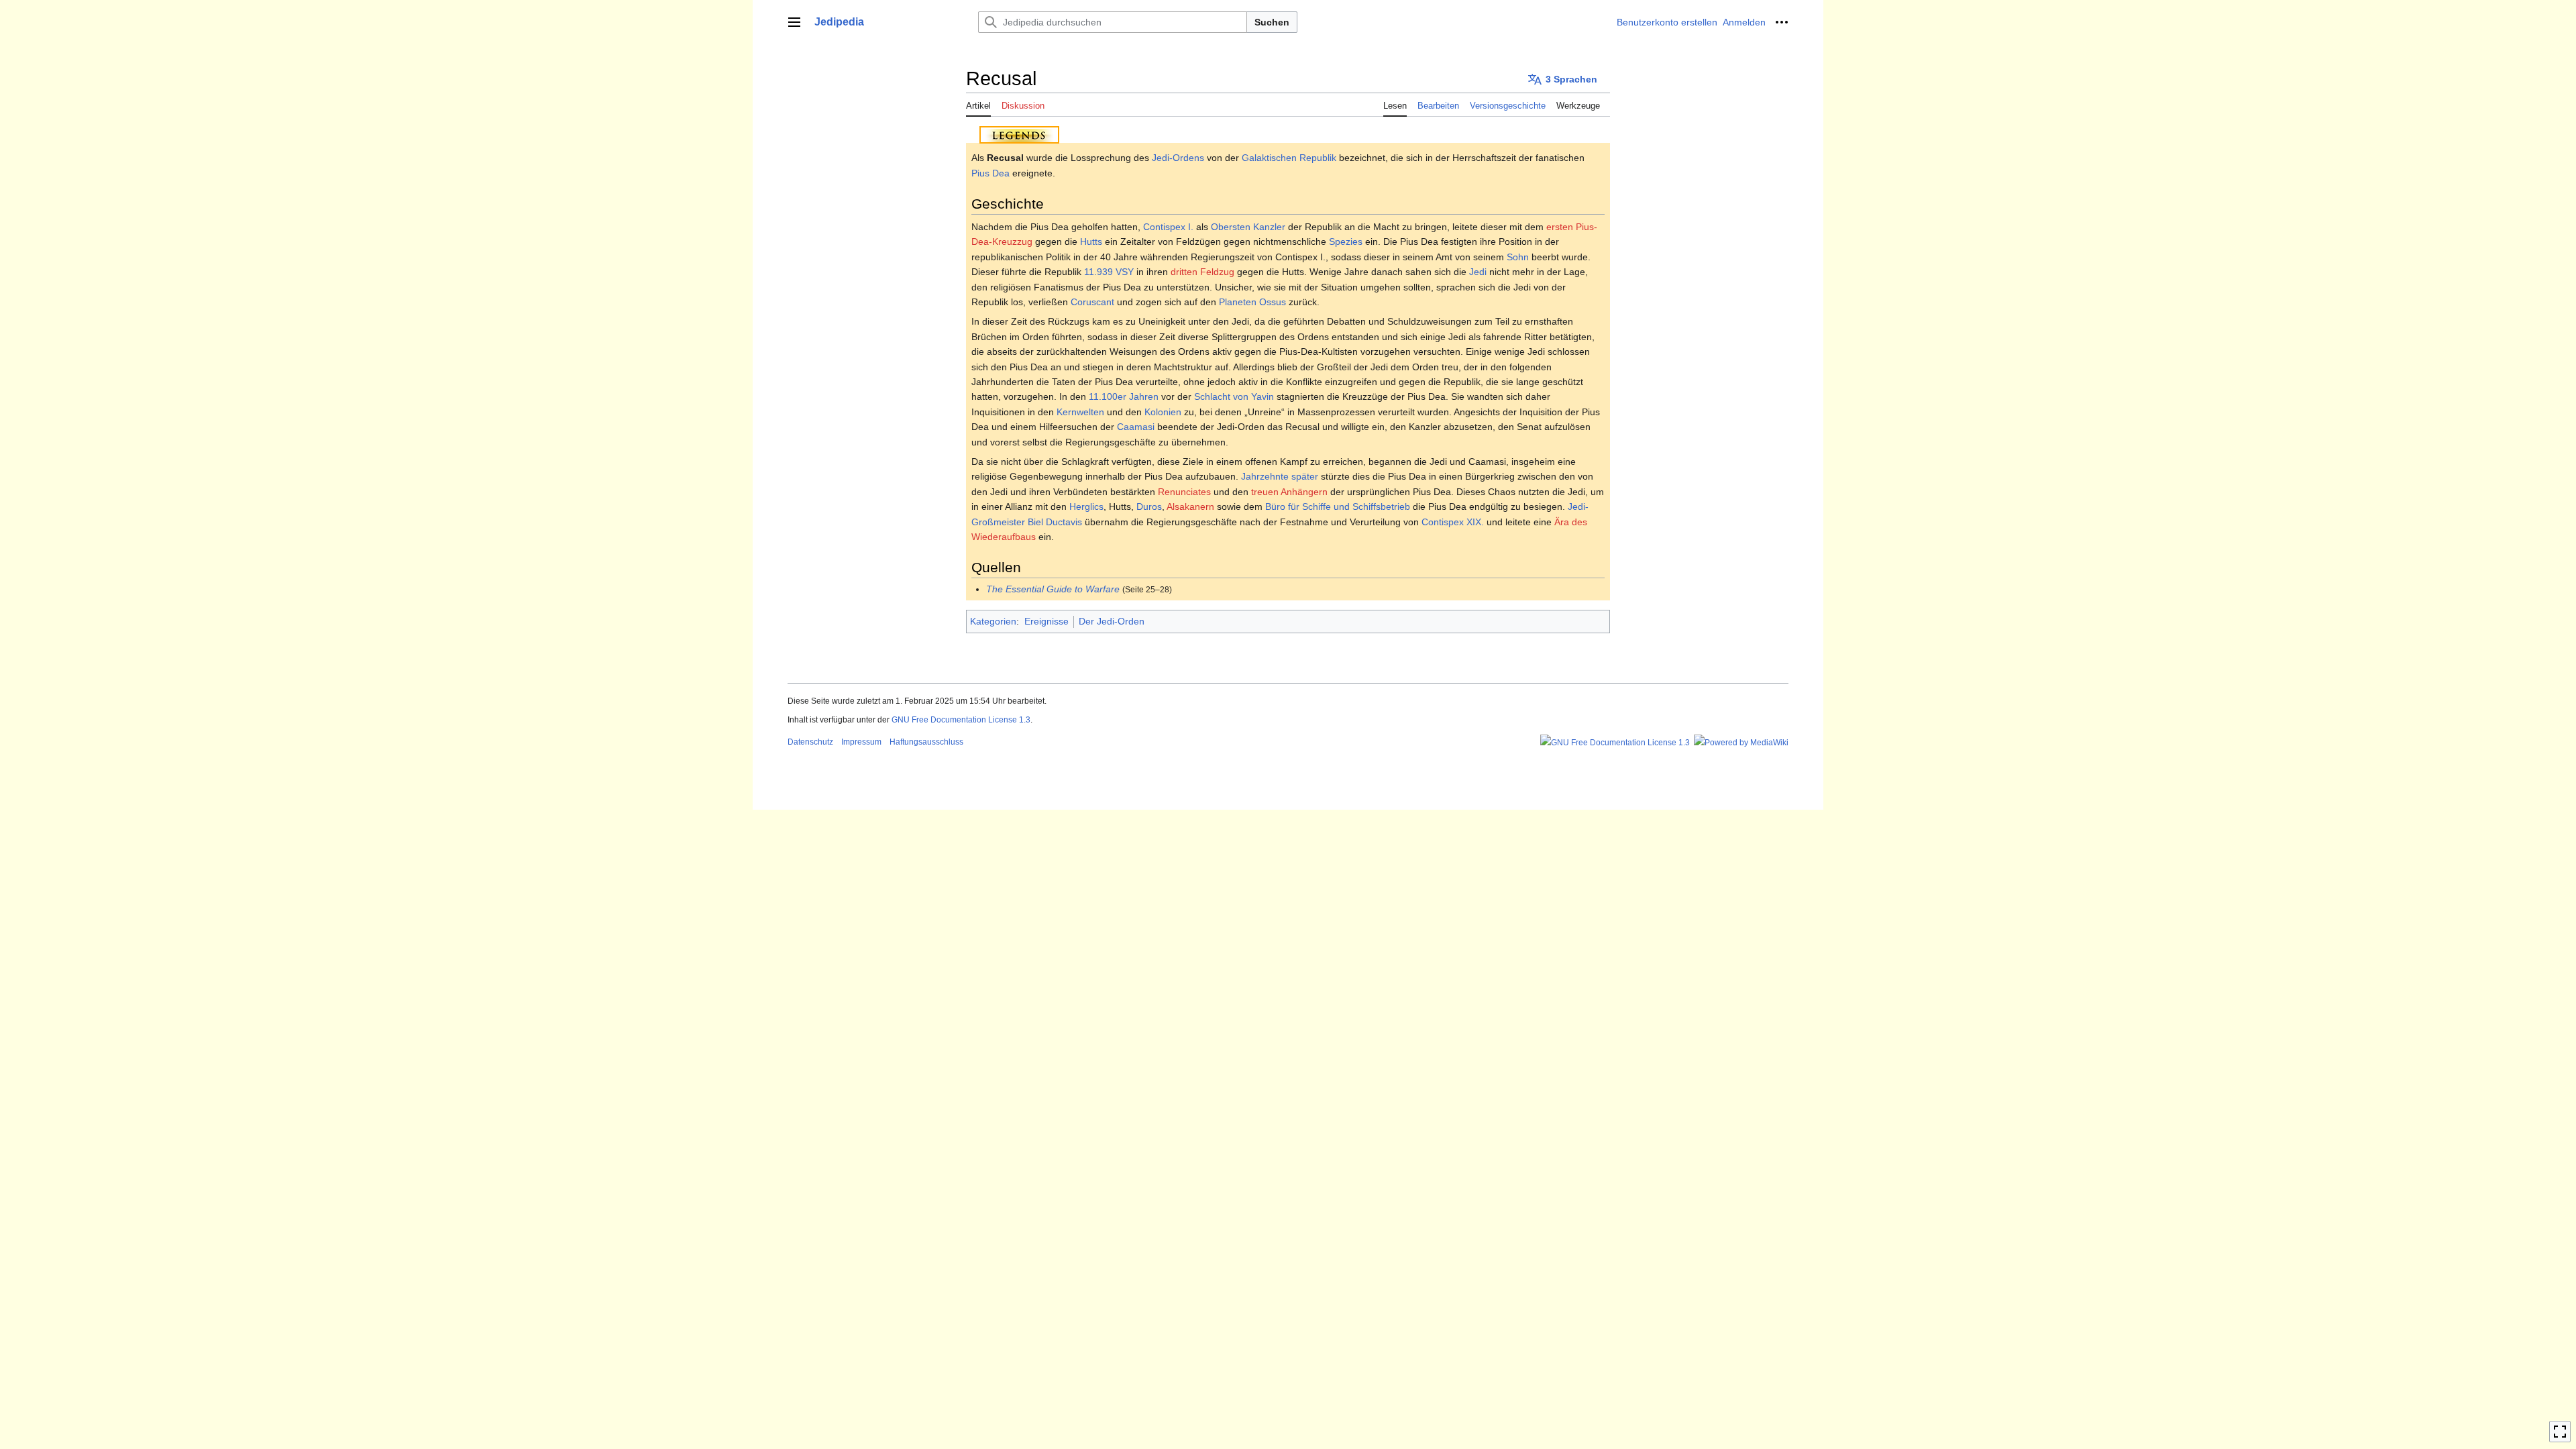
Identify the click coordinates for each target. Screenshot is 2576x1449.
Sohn (1518, 257)
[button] (794, 22)
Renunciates (1184, 492)
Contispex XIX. (1453, 522)
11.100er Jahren (1124, 396)
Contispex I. (1168, 227)
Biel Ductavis (1055, 522)
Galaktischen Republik (1289, 158)
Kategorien (993, 621)
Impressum (861, 742)
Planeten (1238, 302)
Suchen (1272, 22)
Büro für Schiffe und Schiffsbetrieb (1338, 506)
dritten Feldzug (1202, 272)
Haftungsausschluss (926, 742)
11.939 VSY (1109, 272)
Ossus (1273, 302)
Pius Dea (990, 173)
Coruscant (1092, 302)
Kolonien (1163, 412)
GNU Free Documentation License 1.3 (961, 720)
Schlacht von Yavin (1234, 396)
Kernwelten (1080, 412)
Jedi (1478, 272)
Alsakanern (1190, 506)
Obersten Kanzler (1248, 227)
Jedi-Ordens (1178, 158)
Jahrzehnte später (1280, 476)
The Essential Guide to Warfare (1053, 589)
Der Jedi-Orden (1112, 621)
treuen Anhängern (1289, 492)
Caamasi (1136, 427)
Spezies (1346, 241)
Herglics (1086, 506)
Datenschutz (810, 742)
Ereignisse (1046, 621)
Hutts (1091, 241)
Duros (1149, 506)
